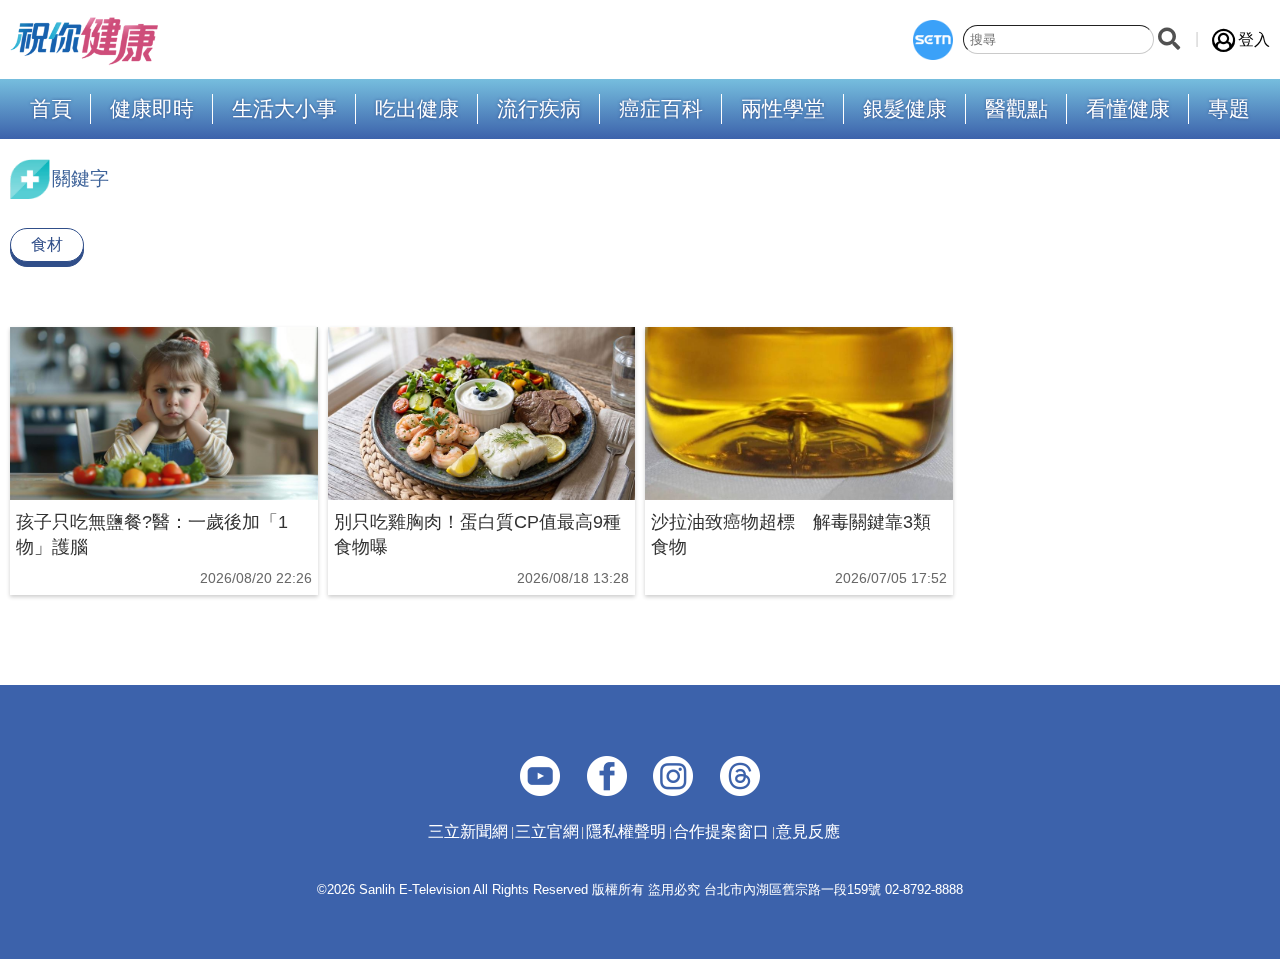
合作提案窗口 (721, 831)
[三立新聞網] (933, 40)
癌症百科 (661, 109)
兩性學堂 (783, 109)
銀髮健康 (905, 109)
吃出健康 (417, 109)
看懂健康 (1128, 109)
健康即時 (152, 109)
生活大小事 (284, 109)
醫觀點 (1016, 109)
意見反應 (808, 831)
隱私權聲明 (626, 831)
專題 (1229, 109)
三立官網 (547, 831)
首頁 (51, 109)
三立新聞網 (468, 831)
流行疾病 (539, 109)
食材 (47, 244)
